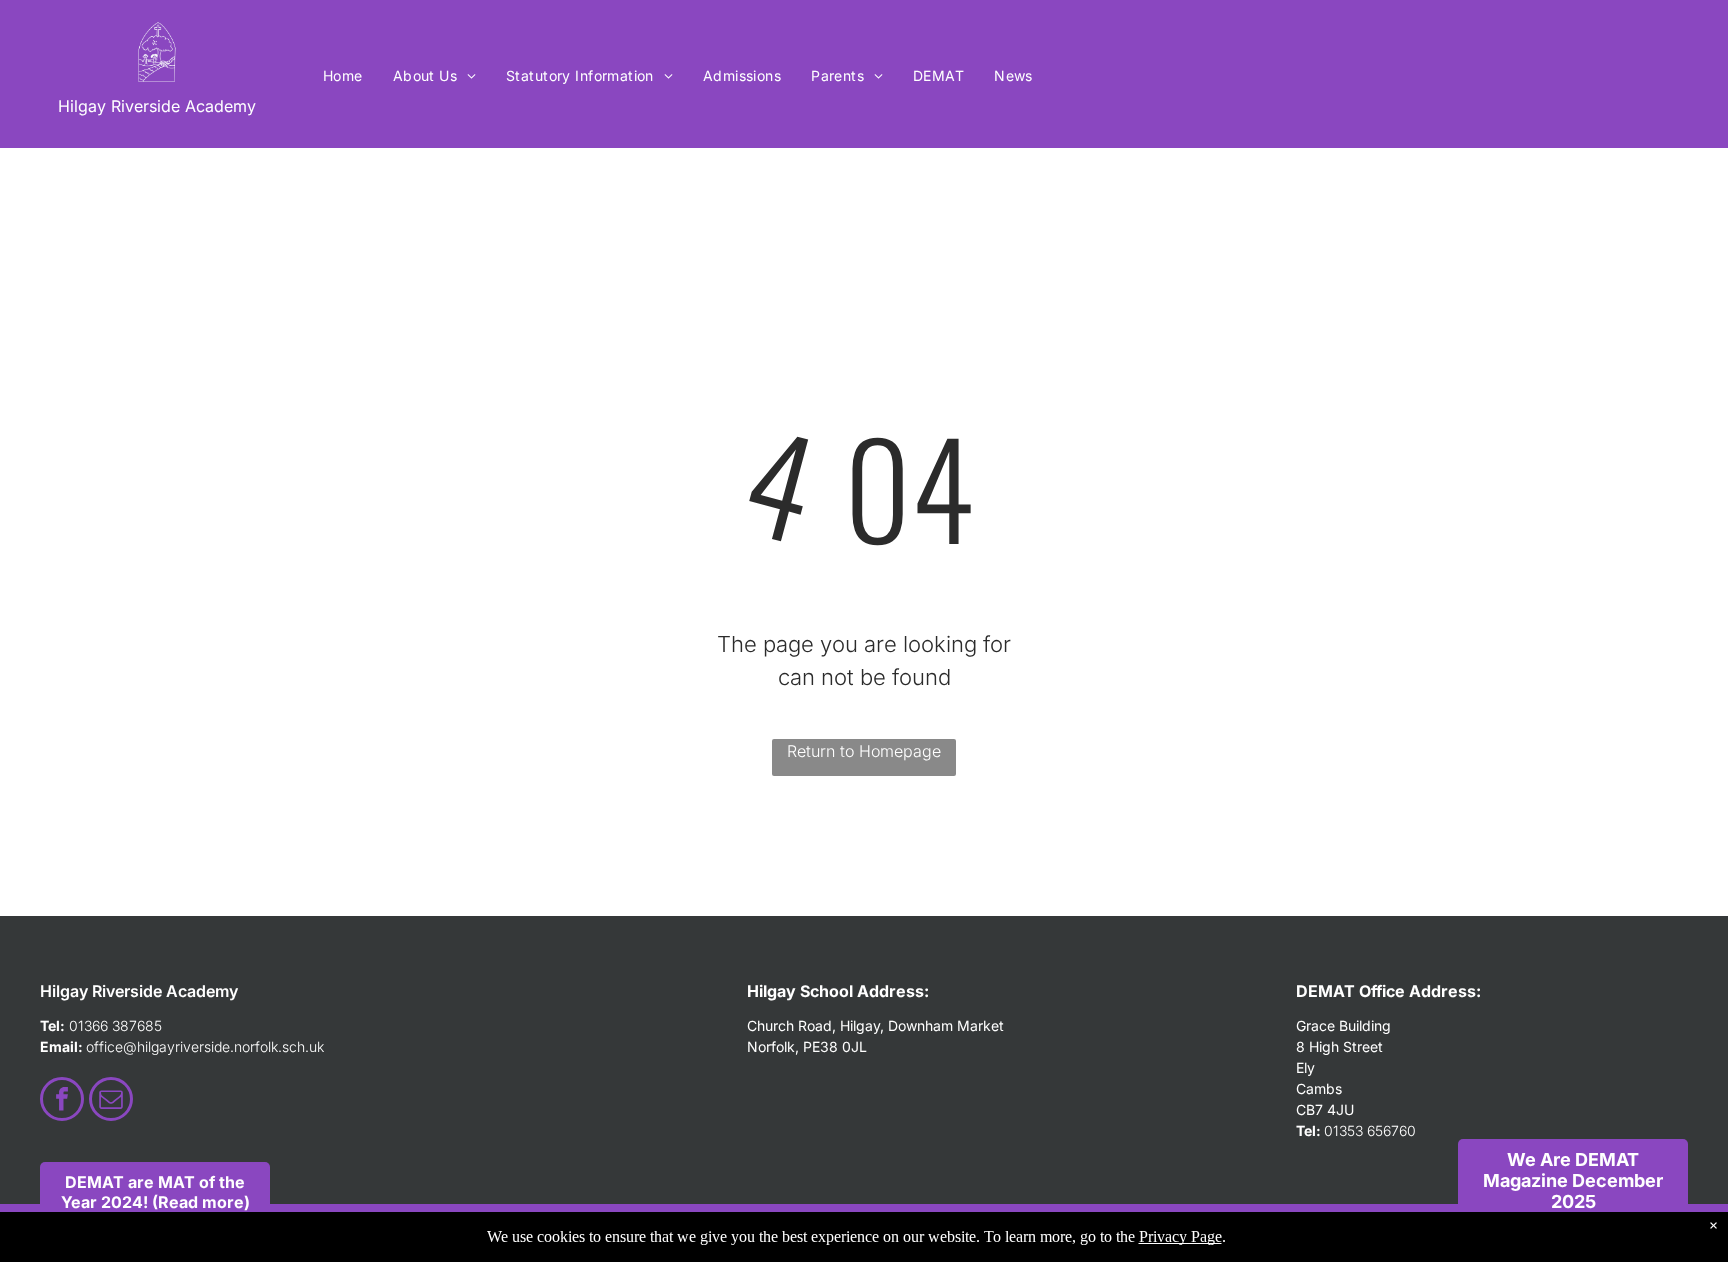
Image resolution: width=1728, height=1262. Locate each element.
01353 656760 (1370, 1130)
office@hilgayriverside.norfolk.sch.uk (205, 1046)
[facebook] (62, 1101)
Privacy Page (1180, 1236)
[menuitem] (343, 75)
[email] (111, 1101)
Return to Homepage (864, 751)
